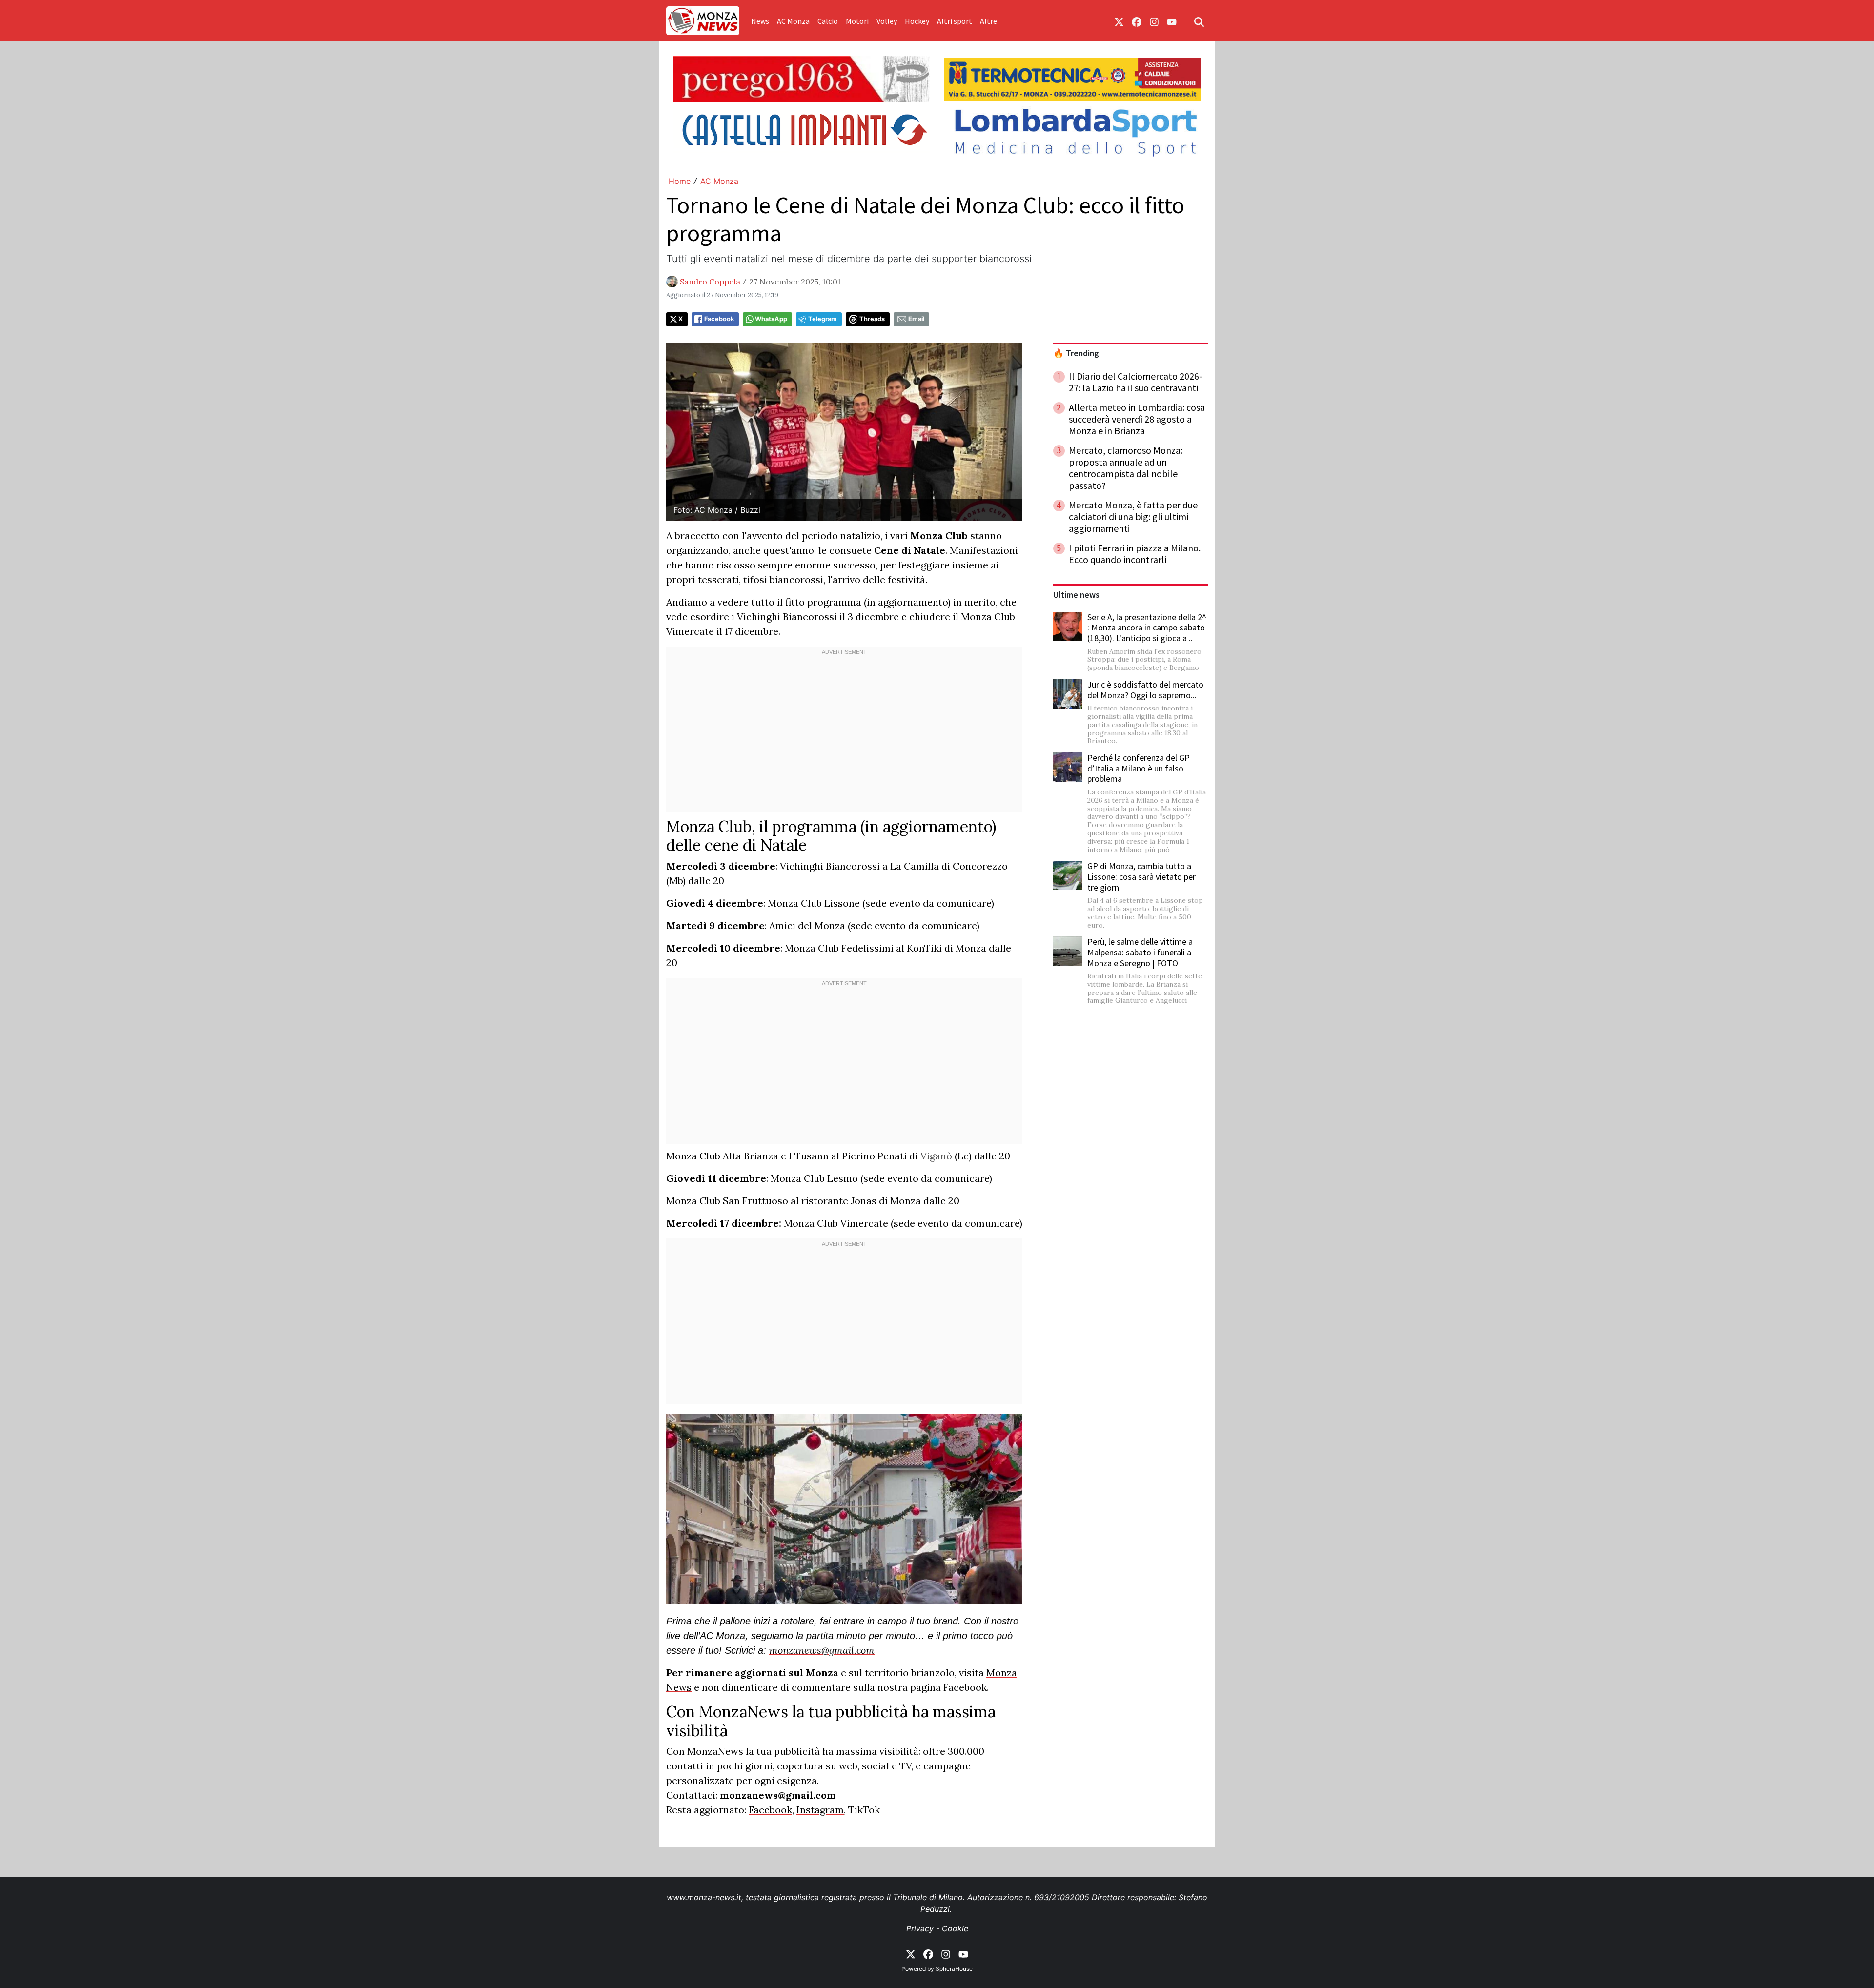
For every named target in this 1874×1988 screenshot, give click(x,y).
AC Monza (793, 21)
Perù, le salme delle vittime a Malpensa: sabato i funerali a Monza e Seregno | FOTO (1140, 952)
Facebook (719, 319)
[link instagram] (1154, 21)
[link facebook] (1137, 21)
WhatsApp (771, 319)
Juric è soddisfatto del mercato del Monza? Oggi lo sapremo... (1145, 690)
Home (680, 181)
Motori (857, 21)
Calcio (828, 21)
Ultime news (1076, 595)
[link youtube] (1172, 21)
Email (916, 319)
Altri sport (955, 21)
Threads (872, 319)
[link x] (1119, 21)
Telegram (823, 319)
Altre (988, 21)
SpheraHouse (954, 1969)
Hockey (917, 21)
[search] (1199, 21)
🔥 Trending (1076, 353)
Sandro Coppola (710, 282)
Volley (887, 21)
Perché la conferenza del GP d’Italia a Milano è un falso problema (1139, 768)
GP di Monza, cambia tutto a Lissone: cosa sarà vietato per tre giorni (1141, 876)
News (760, 21)
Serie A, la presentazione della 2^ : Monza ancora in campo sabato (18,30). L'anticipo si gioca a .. (1147, 628)
